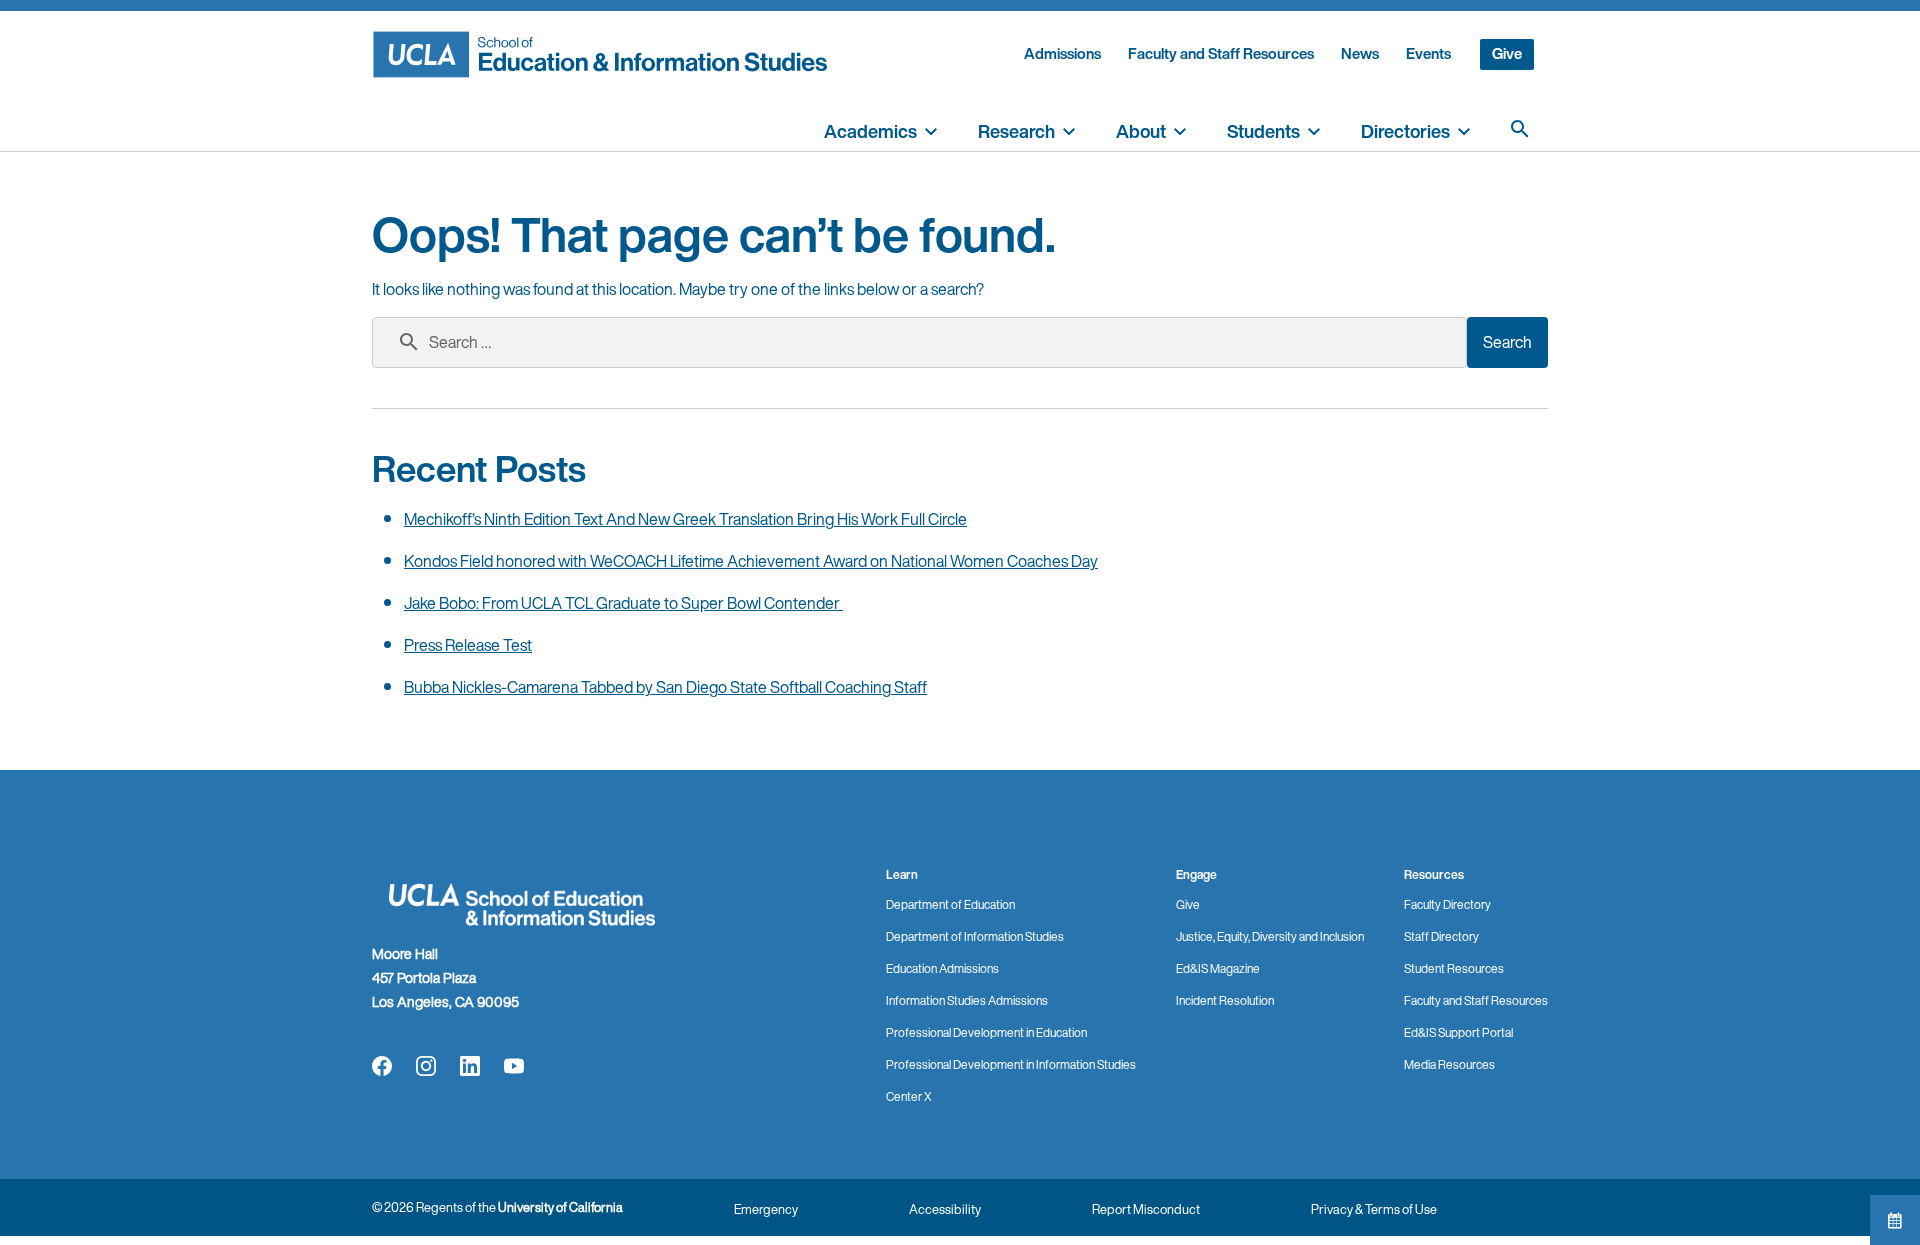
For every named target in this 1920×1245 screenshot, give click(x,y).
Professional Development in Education (986, 1032)
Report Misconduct (1146, 1209)
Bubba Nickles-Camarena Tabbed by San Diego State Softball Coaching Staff (665, 687)
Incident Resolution (1225, 1000)
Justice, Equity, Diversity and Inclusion (1270, 936)
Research (1016, 131)
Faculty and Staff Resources (1221, 53)
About (1141, 131)
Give (1507, 53)
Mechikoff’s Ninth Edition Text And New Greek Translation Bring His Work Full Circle (685, 519)
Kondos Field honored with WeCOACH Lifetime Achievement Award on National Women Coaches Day (751, 561)
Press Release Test (468, 645)
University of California (560, 1207)
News (1360, 53)
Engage (1196, 874)
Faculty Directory (1447, 904)
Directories (1405, 131)
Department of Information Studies (975, 936)
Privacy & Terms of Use (1374, 1209)
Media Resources (1449, 1064)
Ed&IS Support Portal (1458, 1032)
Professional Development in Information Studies (1011, 1064)
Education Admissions (942, 968)
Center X (909, 1096)
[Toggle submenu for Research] (1069, 129)
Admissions (1062, 53)
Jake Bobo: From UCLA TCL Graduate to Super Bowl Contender (623, 603)
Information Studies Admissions (967, 1000)
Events (1428, 53)
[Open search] (1520, 129)
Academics (870, 131)
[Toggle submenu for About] (1180, 129)
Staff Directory (1441, 936)
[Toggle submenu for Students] (1314, 129)
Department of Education (950, 904)
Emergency (766, 1209)
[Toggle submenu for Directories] (1464, 129)
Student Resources (1454, 968)
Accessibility (945, 1209)
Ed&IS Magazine (1218, 968)
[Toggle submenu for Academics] (931, 129)
